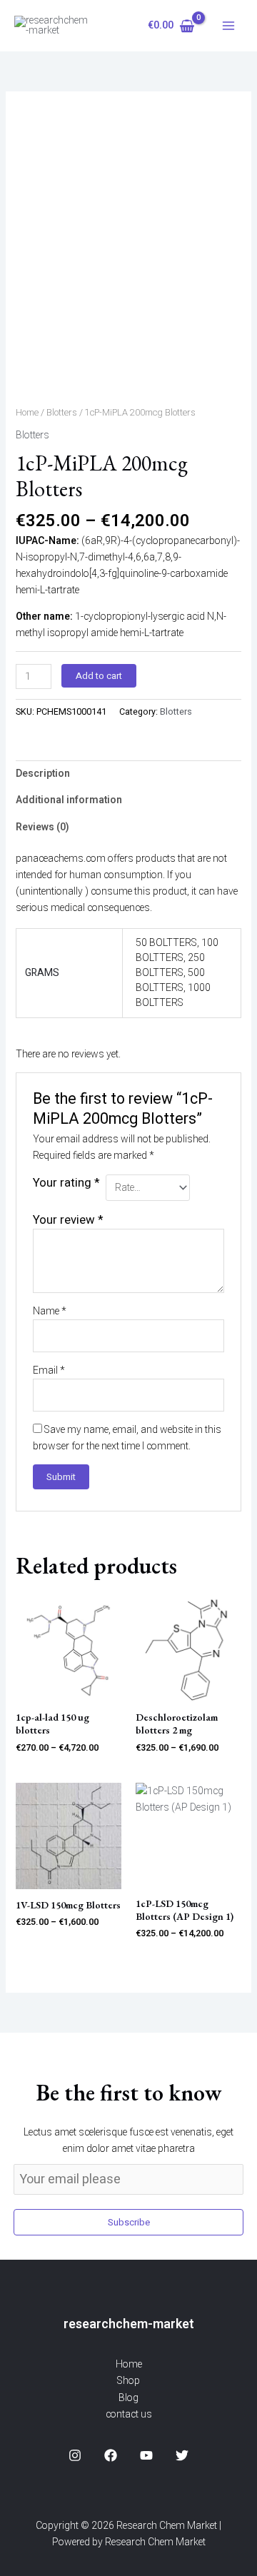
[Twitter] (182, 2455)
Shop (128, 2381)
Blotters (62, 413)
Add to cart (99, 676)
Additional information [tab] (69, 800)
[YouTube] (146, 2455)
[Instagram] (75, 2455)
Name (50, 1311)
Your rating (66, 1183)
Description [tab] (43, 774)
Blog (128, 2398)
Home (27, 413)
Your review (68, 1220)
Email (49, 1370)
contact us (129, 2414)
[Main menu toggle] (228, 26)
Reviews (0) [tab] (42, 827)
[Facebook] (111, 2455)
